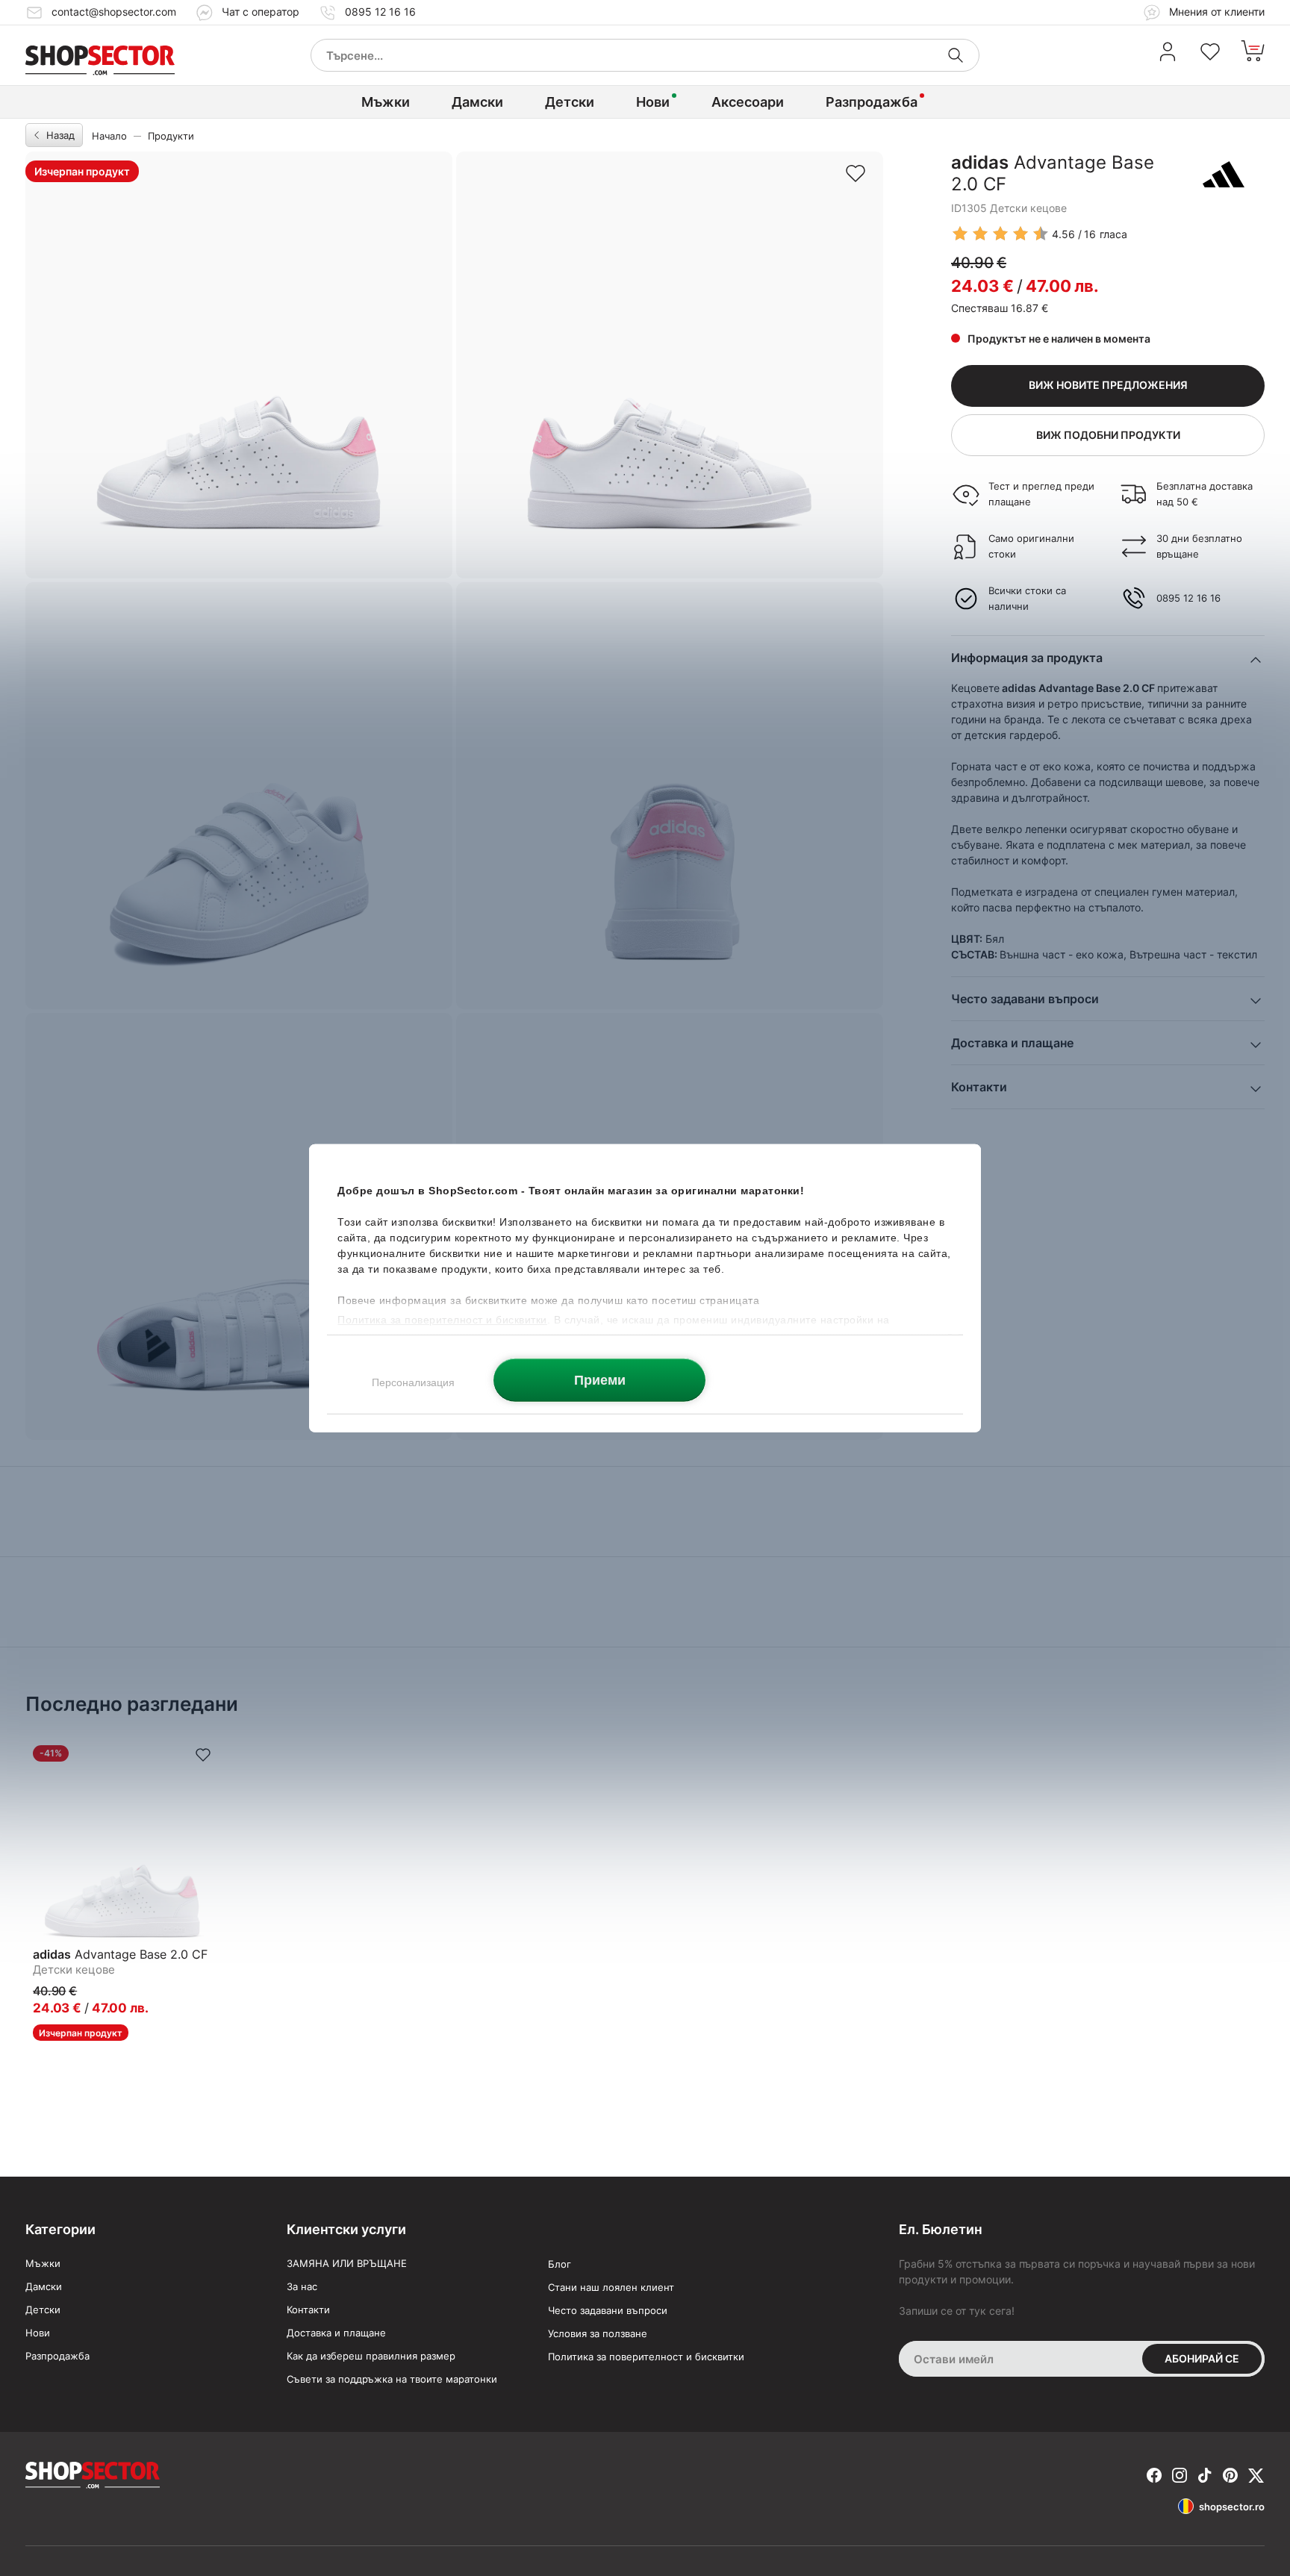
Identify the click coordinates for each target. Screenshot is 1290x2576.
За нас (302, 2286)
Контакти (308, 2310)
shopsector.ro (1232, 2507)
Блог (560, 2264)
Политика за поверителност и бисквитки (646, 2357)
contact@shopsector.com (114, 12)
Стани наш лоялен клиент (611, 2287)
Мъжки (386, 102)
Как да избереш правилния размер (371, 2356)
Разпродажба (872, 102)
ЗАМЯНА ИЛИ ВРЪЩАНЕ (347, 2263)
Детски (570, 102)
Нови (653, 102)
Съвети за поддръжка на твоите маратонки (392, 2379)
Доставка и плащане (336, 2333)
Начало (109, 136)
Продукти (171, 136)
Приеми (600, 1379)
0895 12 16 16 (380, 12)
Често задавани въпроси (608, 2310)
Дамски (477, 102)
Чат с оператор (261, 12)
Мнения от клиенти (1215, 12)
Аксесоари (748, 102)
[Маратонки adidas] (1224, 174)
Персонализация (413, 1382)
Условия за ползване (598, 2333)
